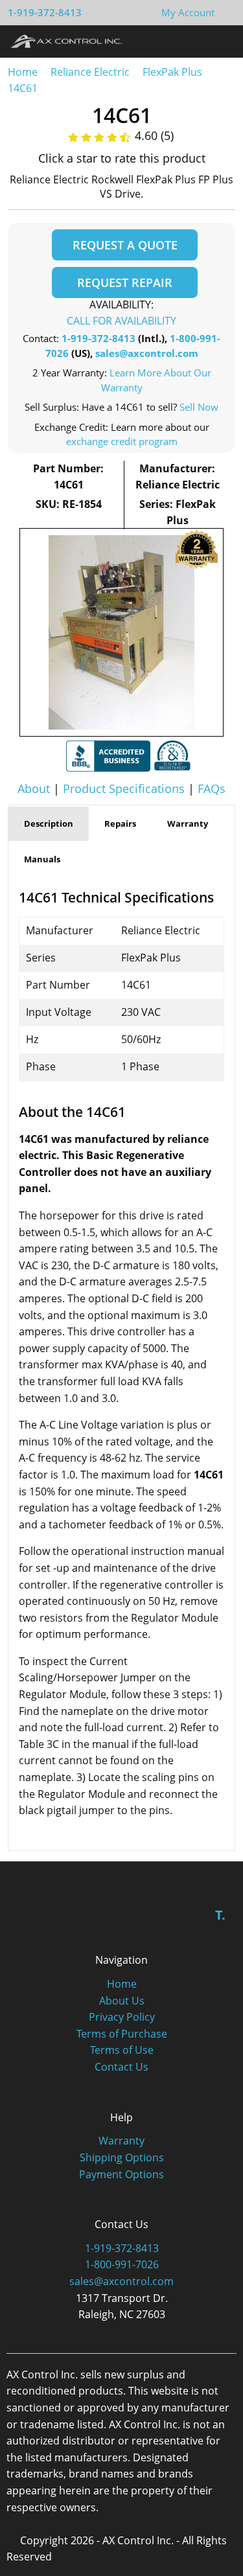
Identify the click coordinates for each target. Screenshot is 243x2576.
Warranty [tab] (188, 823)
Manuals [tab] (42, 859)
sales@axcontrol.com (147, 353)
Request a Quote (125, 245)
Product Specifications (124, 788)
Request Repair (125, 282)
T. (220, 1915)
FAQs (212, 788)
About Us (122, 2001)
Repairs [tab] (120, 823)
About (34, 788)
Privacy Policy (122, 2017)
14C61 (23, 88)
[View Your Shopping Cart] (225, 12)
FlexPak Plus (172, 72)
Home (23, 72)
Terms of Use (122, 2050)
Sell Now (199, 407)
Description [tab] (49, 823)
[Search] (197, 41)
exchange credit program (122, 441)
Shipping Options (122, 2157)
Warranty (121, 2141)
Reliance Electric (90, 72)
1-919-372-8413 (45, 12)
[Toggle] (221, 41)
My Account (188, 12)
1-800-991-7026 (122, 2264)
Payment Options (121, 2174)
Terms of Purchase (122, 2034)
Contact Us (121, 2067)
